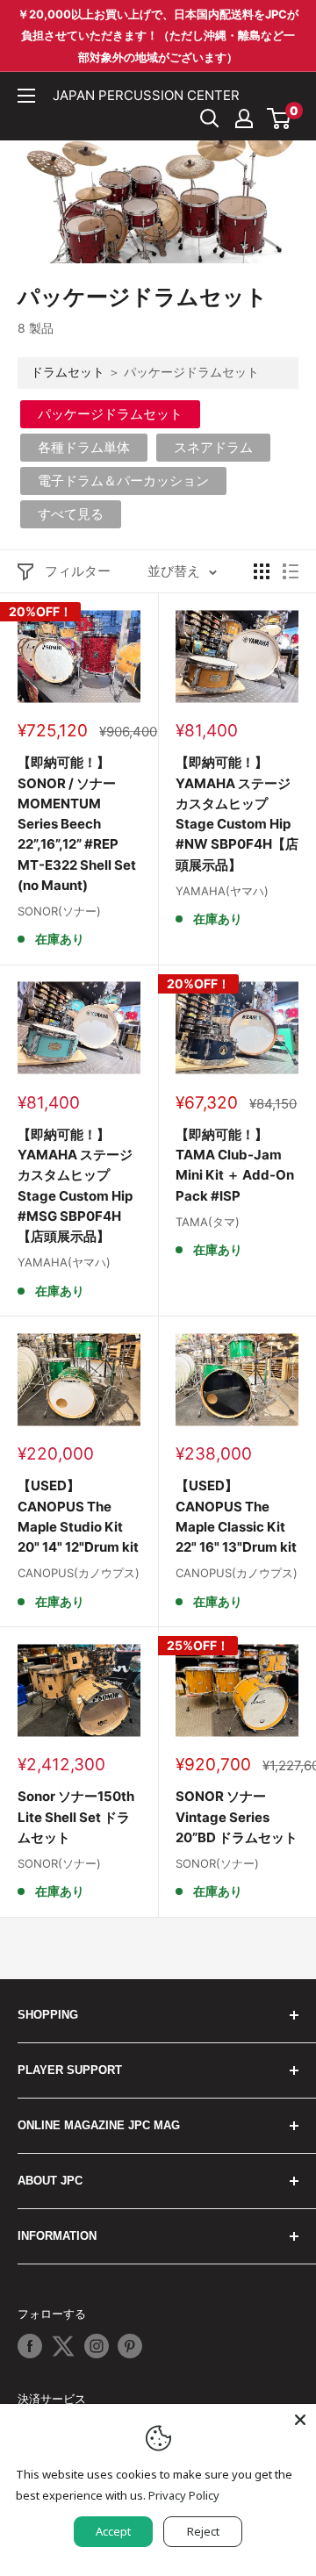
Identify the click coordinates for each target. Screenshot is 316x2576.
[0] (280, 118)
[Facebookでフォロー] (30, 2346)
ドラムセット (68, 372)
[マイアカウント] (244, 118)
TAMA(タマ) (208, 1222)
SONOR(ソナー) (59, 911)
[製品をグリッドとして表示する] (262, 571)
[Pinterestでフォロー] (130, 2346)
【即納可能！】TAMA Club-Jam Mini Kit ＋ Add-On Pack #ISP (235, 1165)
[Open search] (210, 118)
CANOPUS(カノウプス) (79, 1573)
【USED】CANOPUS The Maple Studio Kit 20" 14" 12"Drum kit (78, 1516)
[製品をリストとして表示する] (291, 571)
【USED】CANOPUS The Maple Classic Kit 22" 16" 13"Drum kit (236, 1516)
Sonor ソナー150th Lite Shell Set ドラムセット (76, 1817)
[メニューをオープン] (26, 96)
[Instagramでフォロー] (97, 2346)
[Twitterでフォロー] (63, 2346)
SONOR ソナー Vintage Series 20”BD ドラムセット (237, 1817)
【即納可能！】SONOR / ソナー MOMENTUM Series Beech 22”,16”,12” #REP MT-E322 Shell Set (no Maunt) (77, 824)
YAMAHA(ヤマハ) (222, 891)
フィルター (78, 571)
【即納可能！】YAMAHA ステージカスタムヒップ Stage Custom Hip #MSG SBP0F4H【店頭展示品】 (75, 1185)
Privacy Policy (184, 2495)
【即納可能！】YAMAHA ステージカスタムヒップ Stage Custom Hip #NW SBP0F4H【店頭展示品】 (237, 813)
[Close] (300, 2420)
